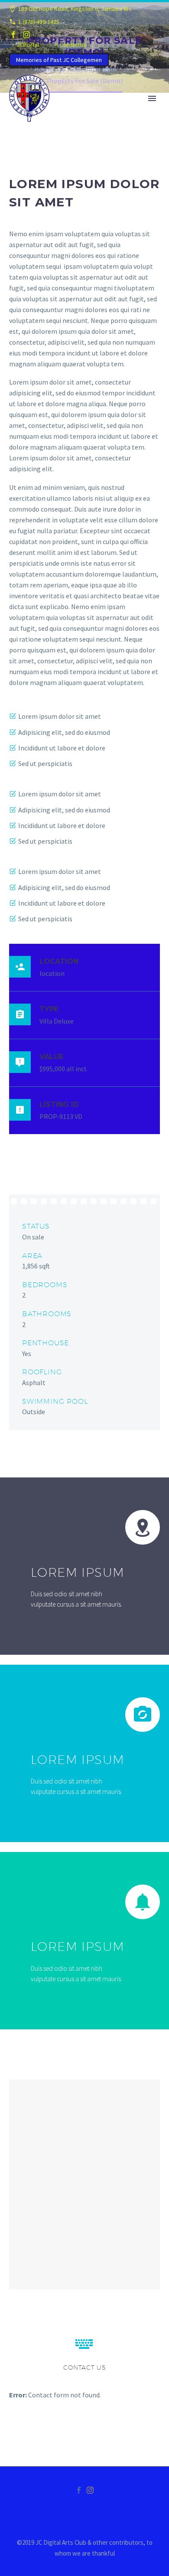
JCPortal (28, 45)
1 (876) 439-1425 (39, 22)
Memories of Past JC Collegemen (59, 60)
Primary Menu (152, 98)
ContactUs (73, 45)
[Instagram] (26, 35)
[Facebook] (13, 35)
